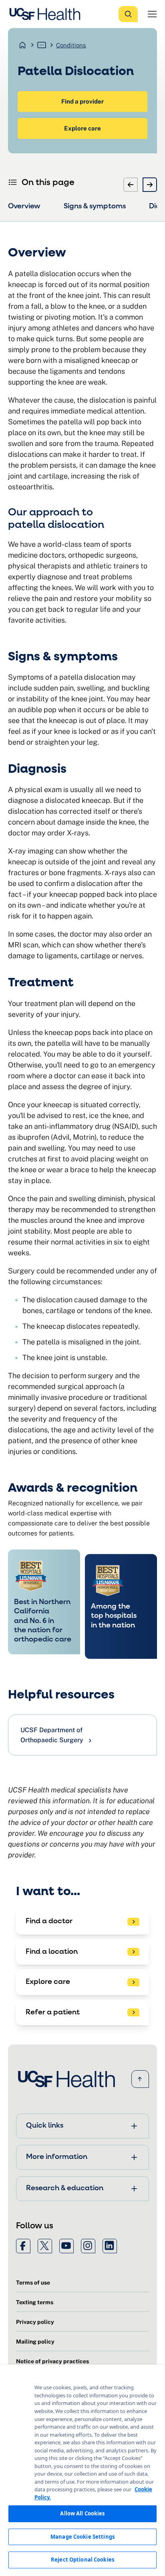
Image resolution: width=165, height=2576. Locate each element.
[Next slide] (150, 185)
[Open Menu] (152, 14)
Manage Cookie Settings (82, 2537)
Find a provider (82, 101)
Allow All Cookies (82, 2513)
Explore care (82, 128)
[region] (82, 2470)
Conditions (71, 45)
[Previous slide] (131, 185)
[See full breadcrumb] (42, 45)
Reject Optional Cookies (82, 2560)
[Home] (47, 14)
